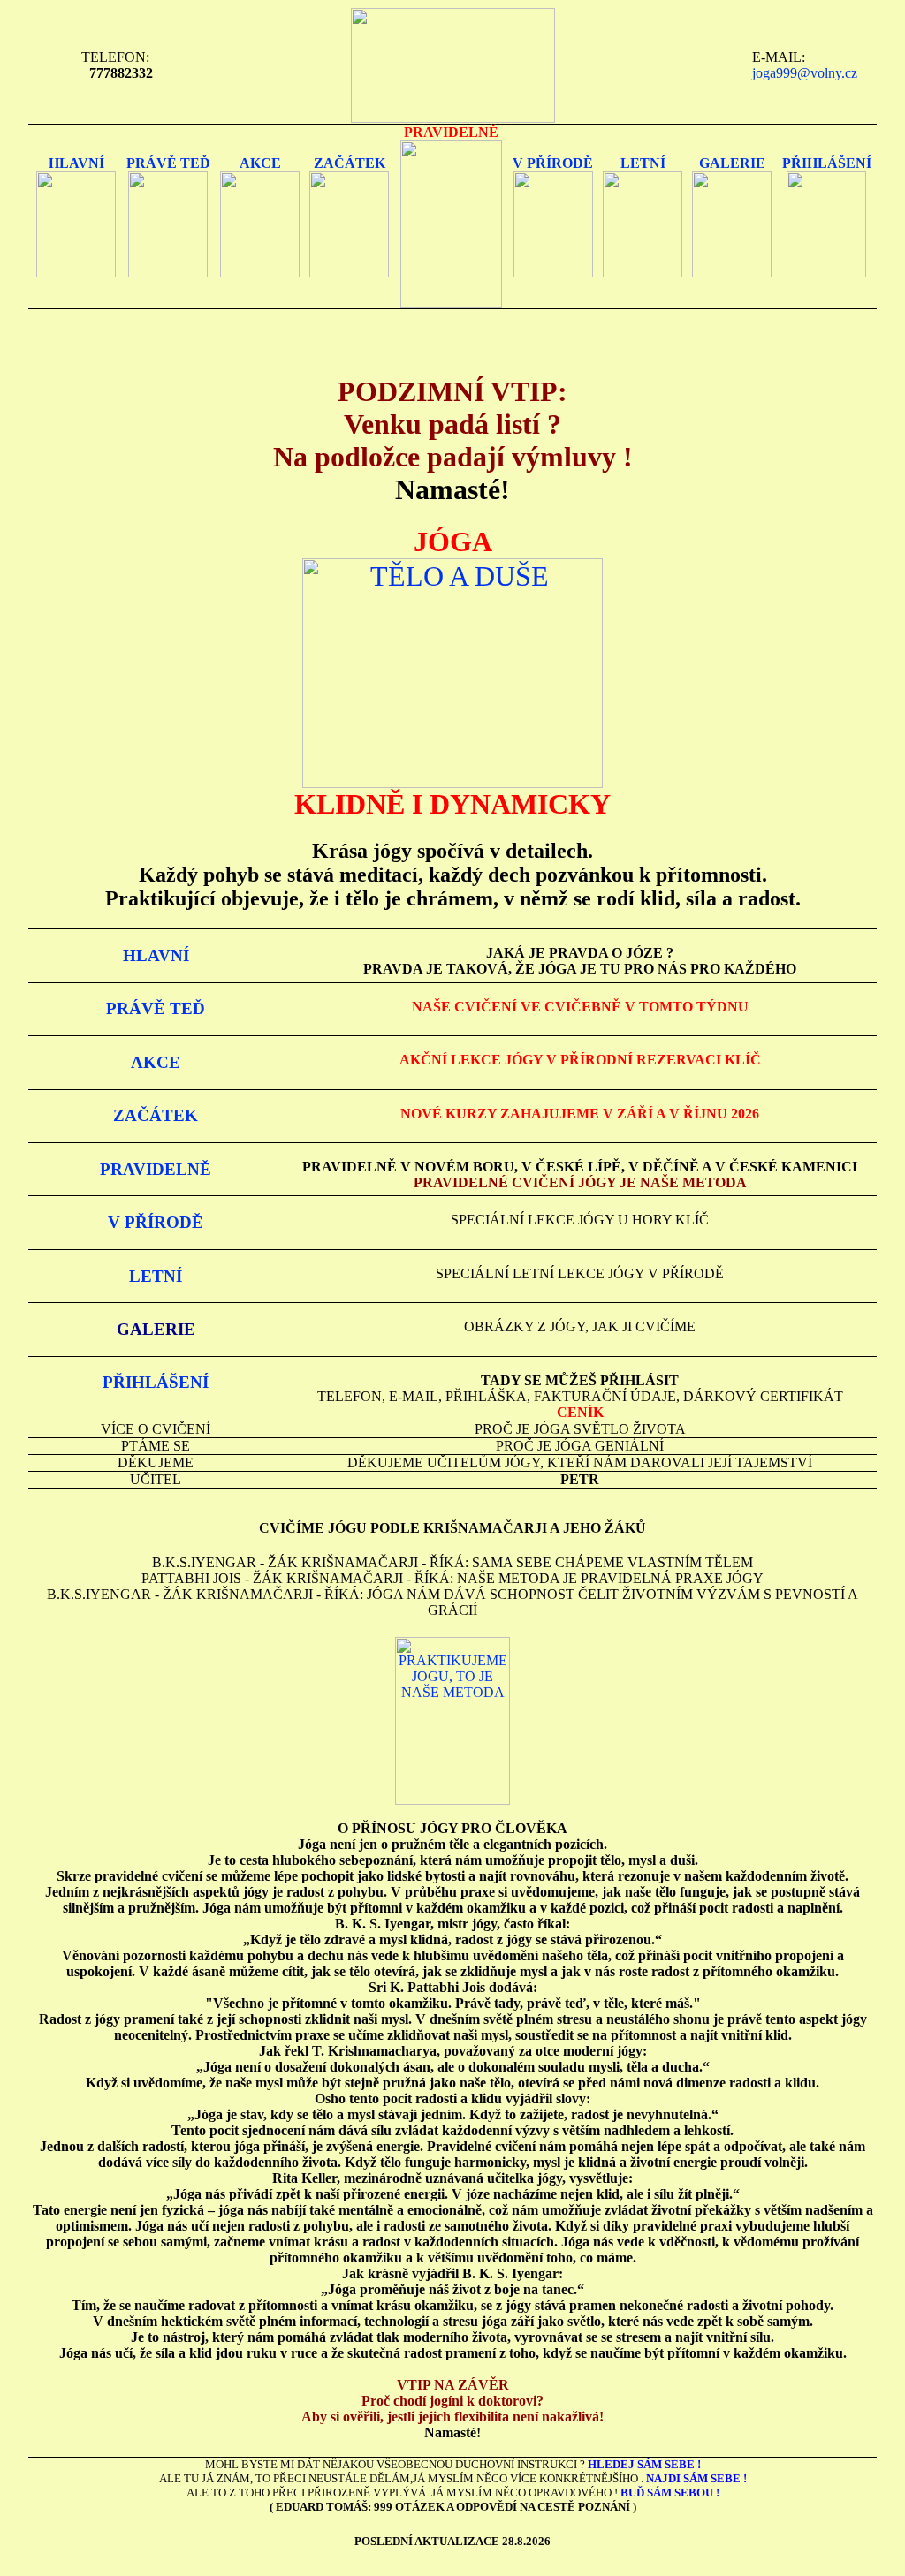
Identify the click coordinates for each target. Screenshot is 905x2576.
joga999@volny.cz (805, 73)
